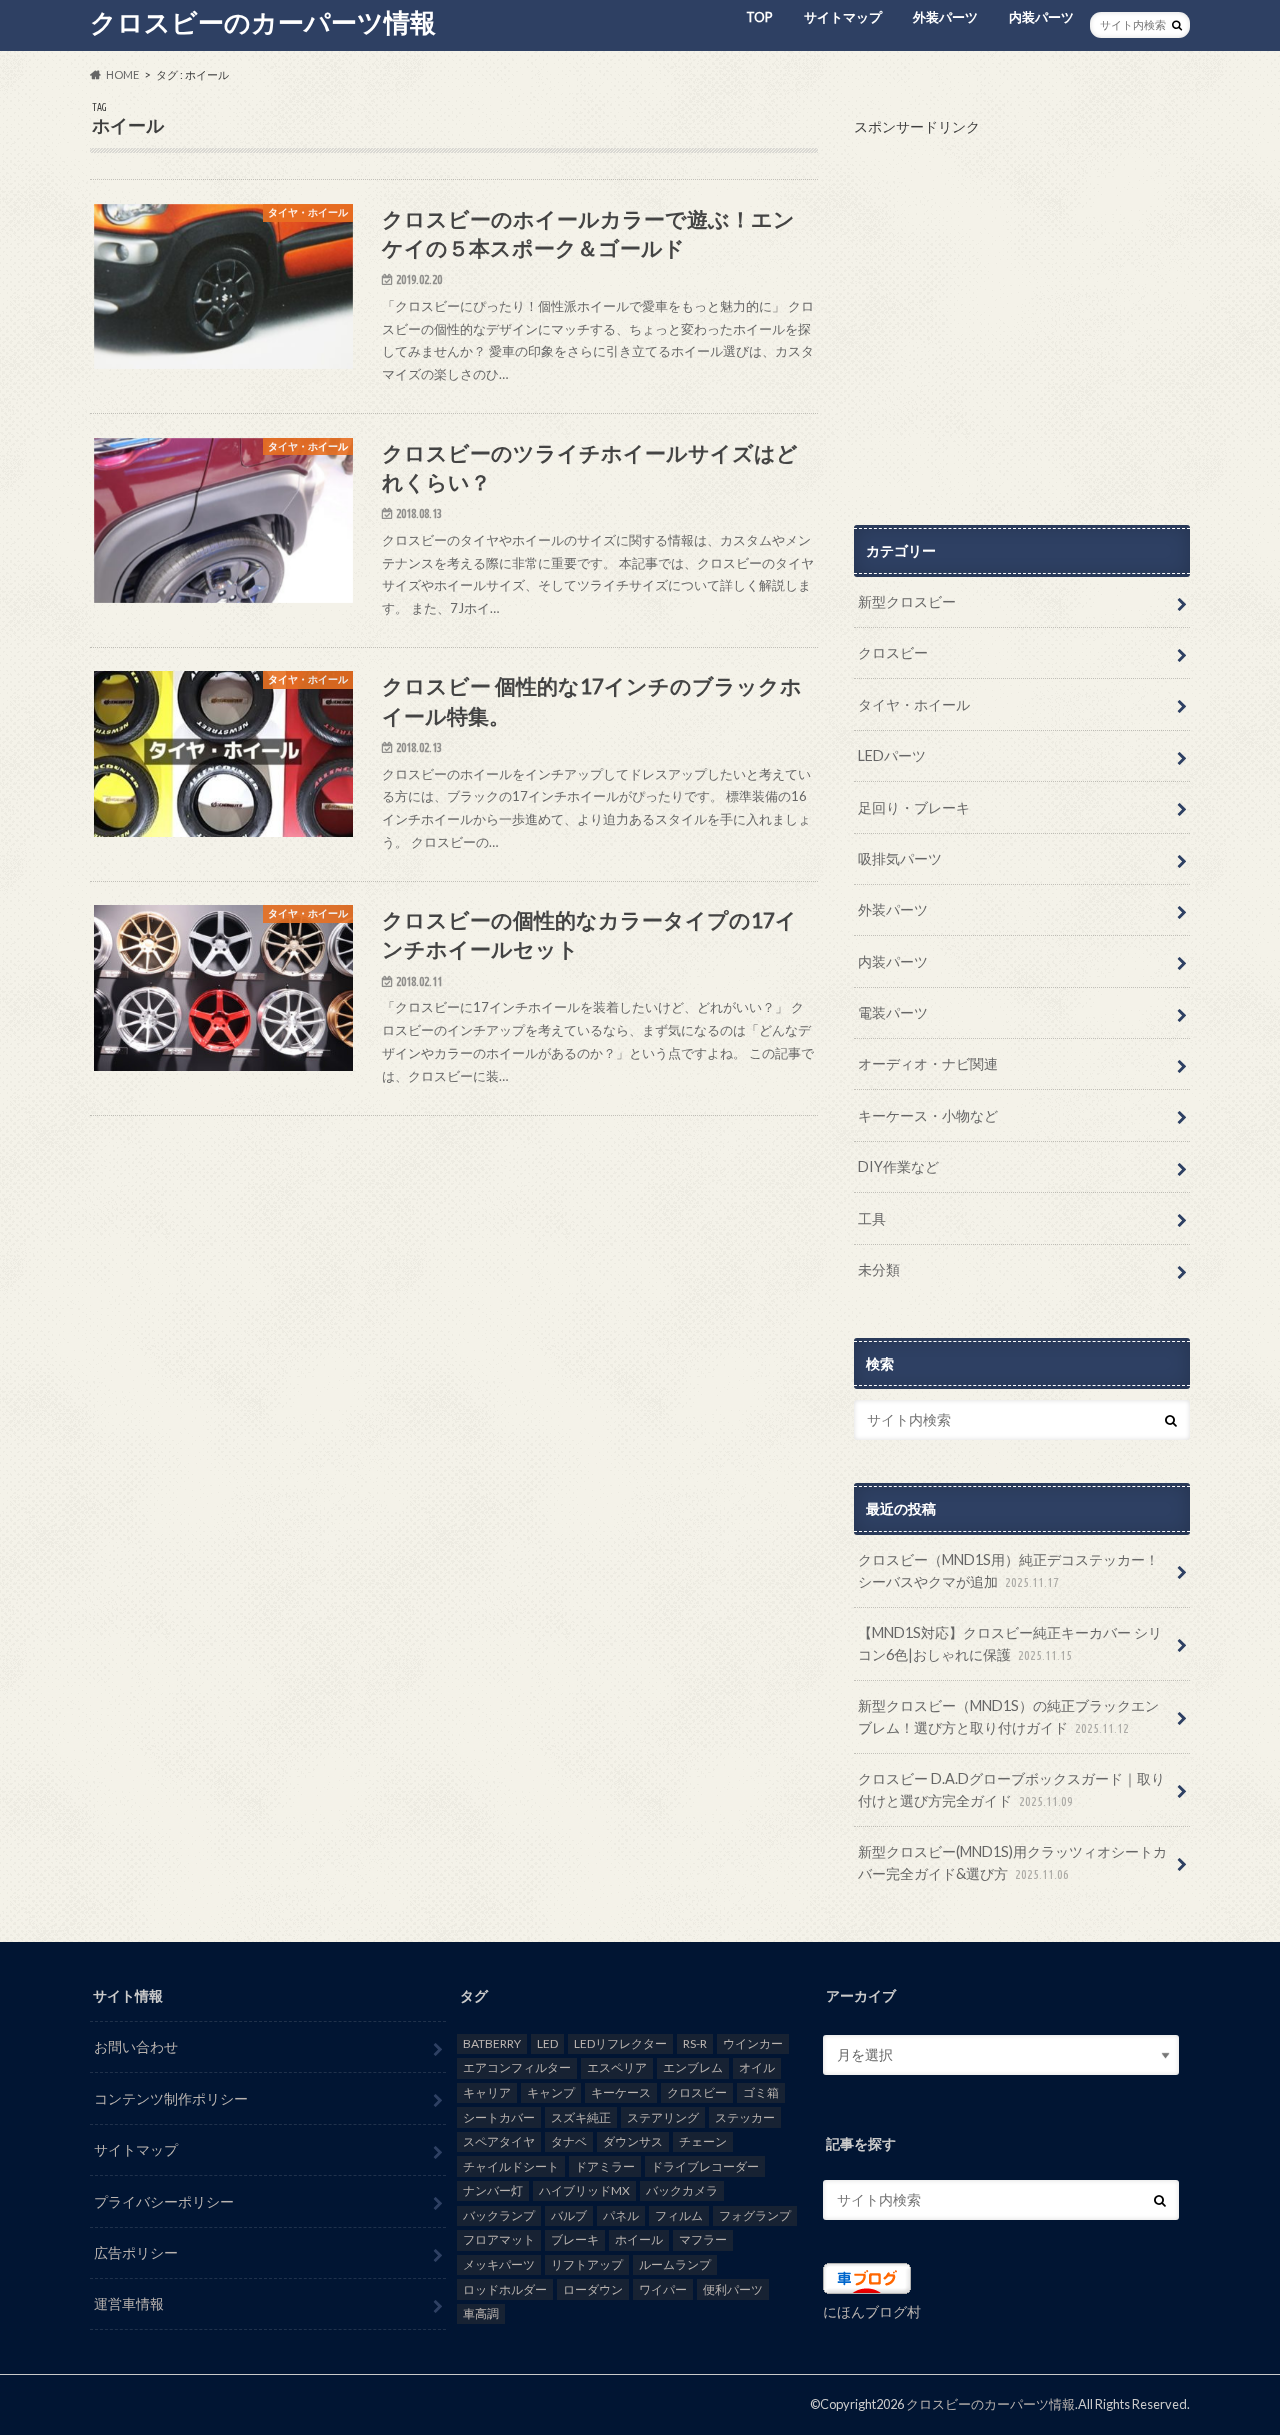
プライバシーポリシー (164, 2201)
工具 (872, 1218)
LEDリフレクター (620, 2043)
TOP (759, 17)
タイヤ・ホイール (914, 704)
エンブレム (693, 2067)
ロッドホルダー (505, 2289)
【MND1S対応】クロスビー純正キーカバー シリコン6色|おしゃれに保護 (1010, 1643)
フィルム (679, 2215)
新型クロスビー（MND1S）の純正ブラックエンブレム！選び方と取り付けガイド (1008, 1716)
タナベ (569, 2141)
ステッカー (745, 2117)
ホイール (639, 2239)
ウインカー (753, 2043)
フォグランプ (755, 2215)
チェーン (703, 2141)
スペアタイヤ (499, 2141)
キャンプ (551, 2092)
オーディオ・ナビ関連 (928, 1063)
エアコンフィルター (517, 2067)
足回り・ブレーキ (914, 807)
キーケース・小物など (928, 1115)
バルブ (569, 2215)
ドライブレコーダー (705, 2166)
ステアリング (663, 2117)
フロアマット (499, 2239)
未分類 (879, 1269)
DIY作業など (898, 1166)
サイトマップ (843, 17)
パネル (621, 2215)
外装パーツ (945, 17)
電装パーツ (893, 1012)
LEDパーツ (892, 755)
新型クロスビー (907, 601)
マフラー (703, 2239)
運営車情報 (129, 2303)
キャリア (487, 2092)
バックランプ (499, 2215)
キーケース (621, 2092)
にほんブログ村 (872, 2311)
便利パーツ (733, 2289)
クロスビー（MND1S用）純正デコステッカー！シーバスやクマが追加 (1008, 1570)
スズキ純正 (581, 2117)
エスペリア (617, 2067)
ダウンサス (633, 2141)
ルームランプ (675, 2264)
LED (547, 2043)
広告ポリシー (136, 2252)
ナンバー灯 (493, 2190)
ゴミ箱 (761, 2092)
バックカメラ (682, 2190)
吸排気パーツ (900, 858)
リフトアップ (587, 2264)
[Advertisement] (1022, 321)
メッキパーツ (499, 2264)
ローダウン (593, 2289)
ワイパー (663, 2289)
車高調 (481, 2313)
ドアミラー (605, 2166)
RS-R (695, 2043)
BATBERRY (492, 2043)
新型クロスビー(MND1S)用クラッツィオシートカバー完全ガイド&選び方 (1012, 1862)
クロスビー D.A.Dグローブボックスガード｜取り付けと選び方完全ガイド (1011, 1789)
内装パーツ (1041, 17)
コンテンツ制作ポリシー (171, 2098)
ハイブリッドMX (584, 2190)
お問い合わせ (136, 2046)
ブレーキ (575, 2239)
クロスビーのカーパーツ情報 (263, 22)
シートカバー (499, 2117)
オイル (757, 2067)
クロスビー (893, 652)
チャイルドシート (511, 2166)
